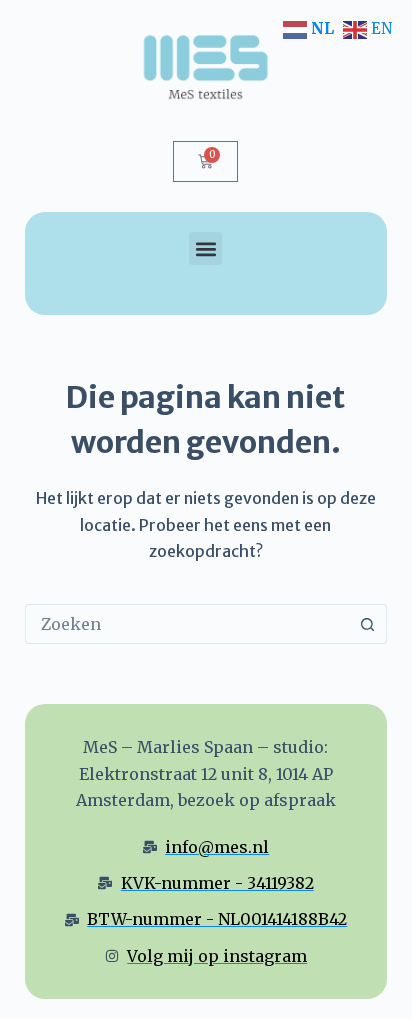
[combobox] (187, 624)
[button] (205, 248)
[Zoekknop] (367, 624)
